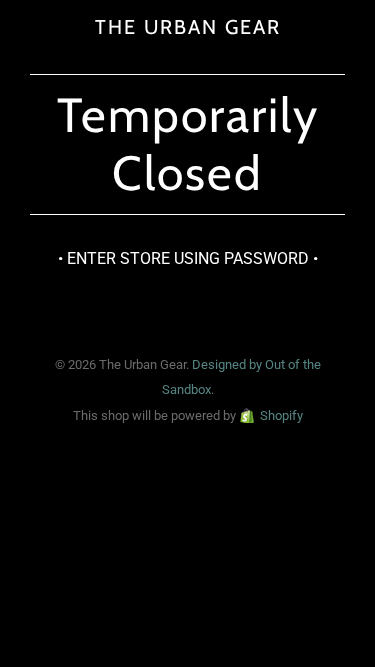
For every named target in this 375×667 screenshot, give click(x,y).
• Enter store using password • (188, 258)
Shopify (281, 415)
